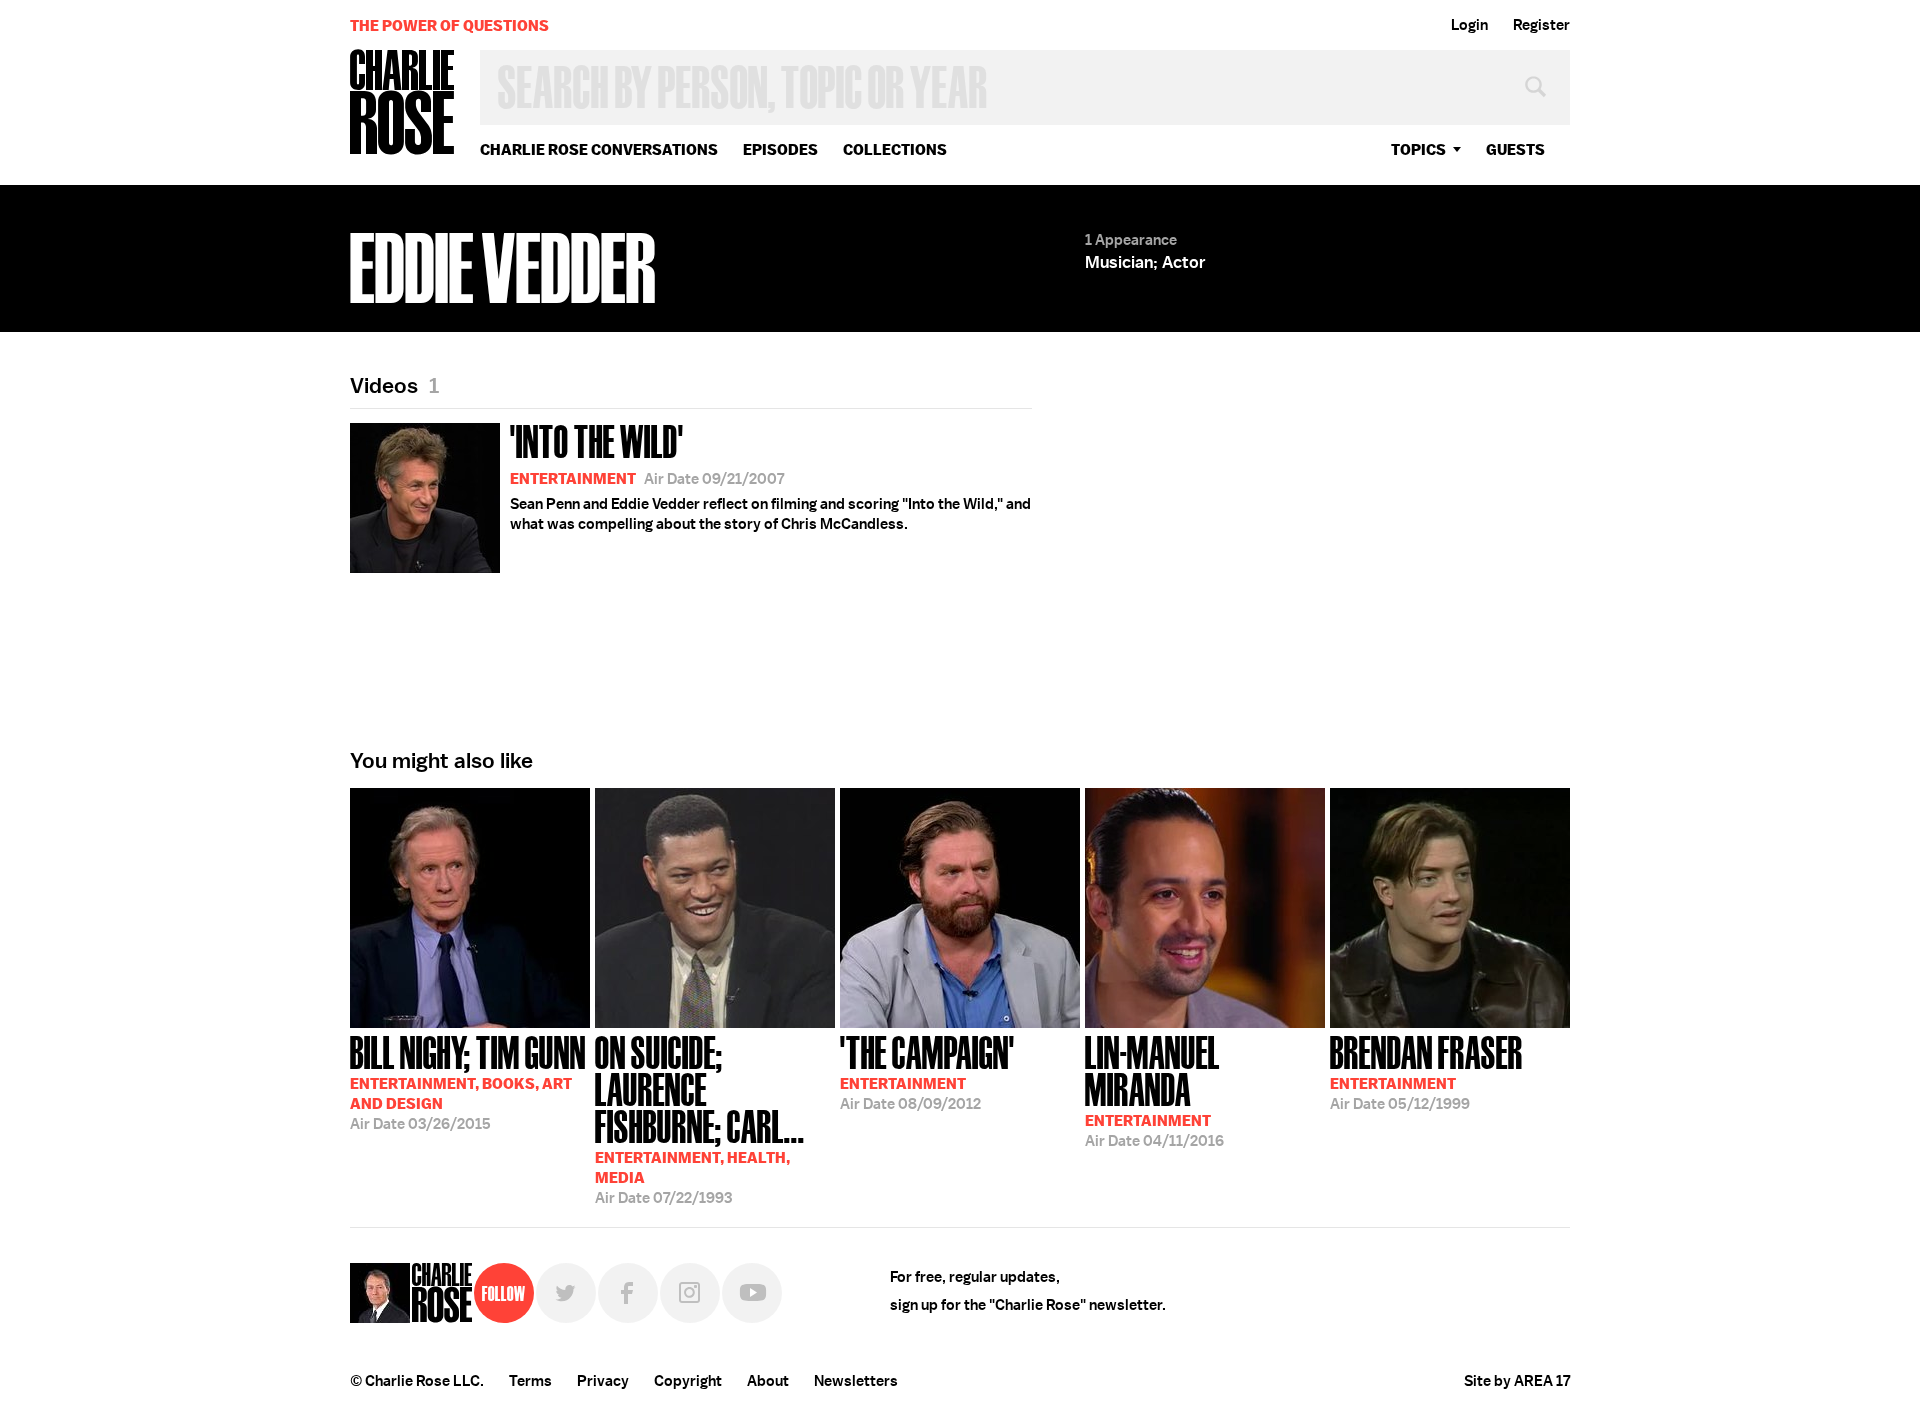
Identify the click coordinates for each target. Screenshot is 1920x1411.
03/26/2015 (468, 1081)
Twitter (566, 1293)
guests (1515, 149)
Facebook (628, 1293)
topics (1418, 149)
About (768, 1381)
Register (1541, 25)
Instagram (690, 1293)
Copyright (688, 1381)
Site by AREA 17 (1517, 1381)
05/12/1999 (1426, 1071)
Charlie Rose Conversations (599, 149)
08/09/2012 (927, 1071)
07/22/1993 (700, 1118)
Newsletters (856, 1381)
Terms (530, 1381)
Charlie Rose (403, 103)
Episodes (780, 149)
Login (1469, 25)
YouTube (752, 1293)
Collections (895, 149)
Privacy (603, 1381)
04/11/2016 (1154, 1089)
